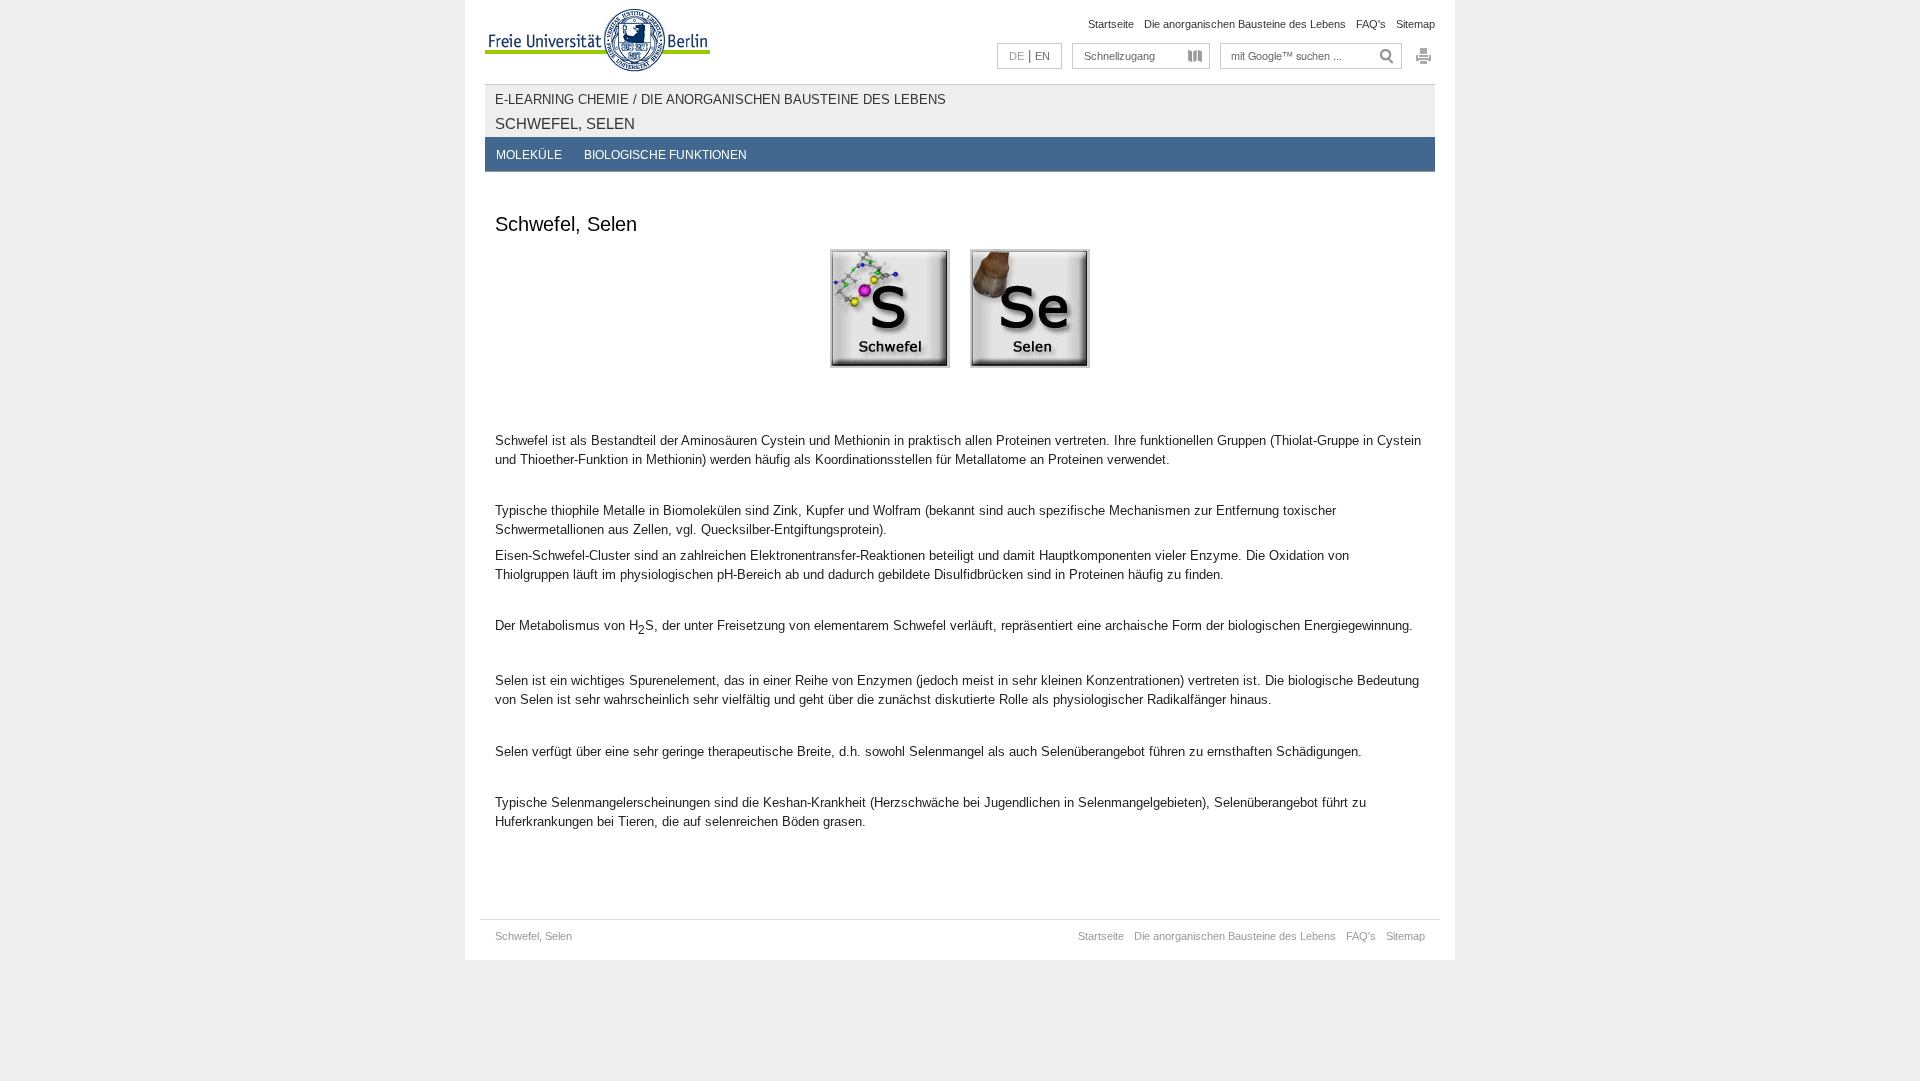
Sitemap (1415, 24)
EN (1042, 56)
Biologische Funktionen (665, 155)
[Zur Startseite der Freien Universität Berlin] (597, 42)
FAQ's (1371, 24)
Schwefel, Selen (565, 123)
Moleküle (529, 155)
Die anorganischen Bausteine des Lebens (1245, 24)
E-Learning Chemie (562, 99)
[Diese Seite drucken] (1423, 61)
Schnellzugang (1119, 56)
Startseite (1111, 24)
